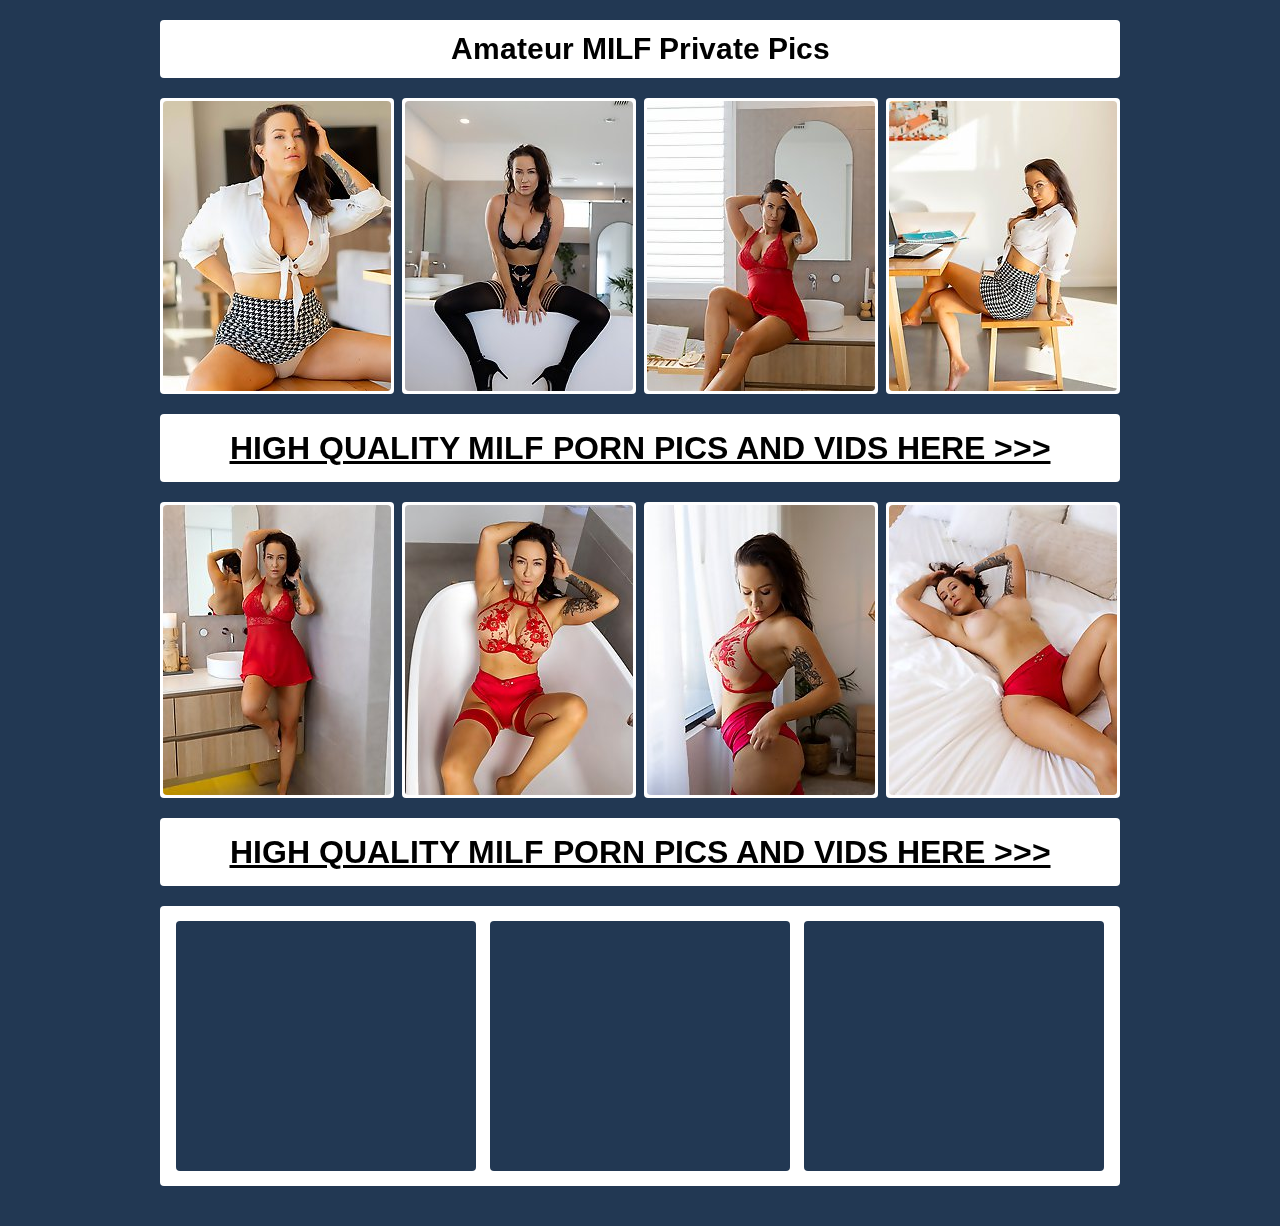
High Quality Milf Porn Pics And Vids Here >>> (640, 448)
